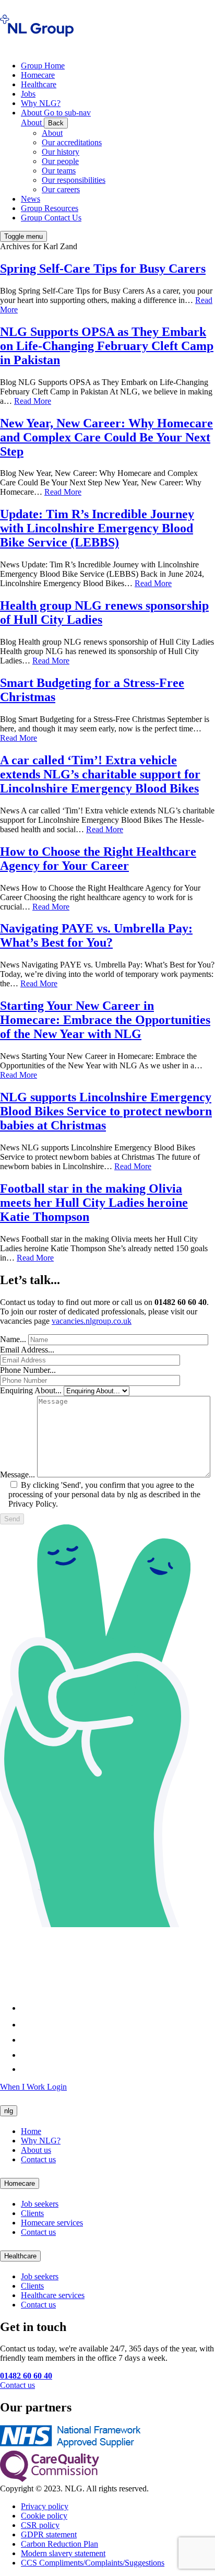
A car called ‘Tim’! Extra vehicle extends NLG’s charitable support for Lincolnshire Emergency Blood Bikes (100, 774)
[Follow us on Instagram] (28, 2025)
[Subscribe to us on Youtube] (26, 2069)
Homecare (20, 2183)
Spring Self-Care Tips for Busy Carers (103, 269)
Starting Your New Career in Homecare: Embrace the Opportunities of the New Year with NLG (105, 1020)
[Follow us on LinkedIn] (28, 2040)
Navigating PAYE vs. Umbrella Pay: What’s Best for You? (96, 935)
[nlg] (37, 43)
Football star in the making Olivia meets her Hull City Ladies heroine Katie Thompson (94, 1203)
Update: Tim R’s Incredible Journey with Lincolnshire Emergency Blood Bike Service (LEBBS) (97, 528)
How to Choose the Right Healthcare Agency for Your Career (98, 859)
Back (56, 123)
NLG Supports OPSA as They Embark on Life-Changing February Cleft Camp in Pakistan (107, 346)
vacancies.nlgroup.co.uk (92, 1321)
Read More (33, 401)
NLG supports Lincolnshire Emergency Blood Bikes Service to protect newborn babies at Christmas (106, 1111)
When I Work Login (33, 2087)
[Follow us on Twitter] (29, 2055)
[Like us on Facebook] (24, 2008)
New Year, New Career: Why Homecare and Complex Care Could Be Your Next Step (106, 437)
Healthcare (20, 2256)
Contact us (17, 2385)
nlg (9, 2111)
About (52, 133)
